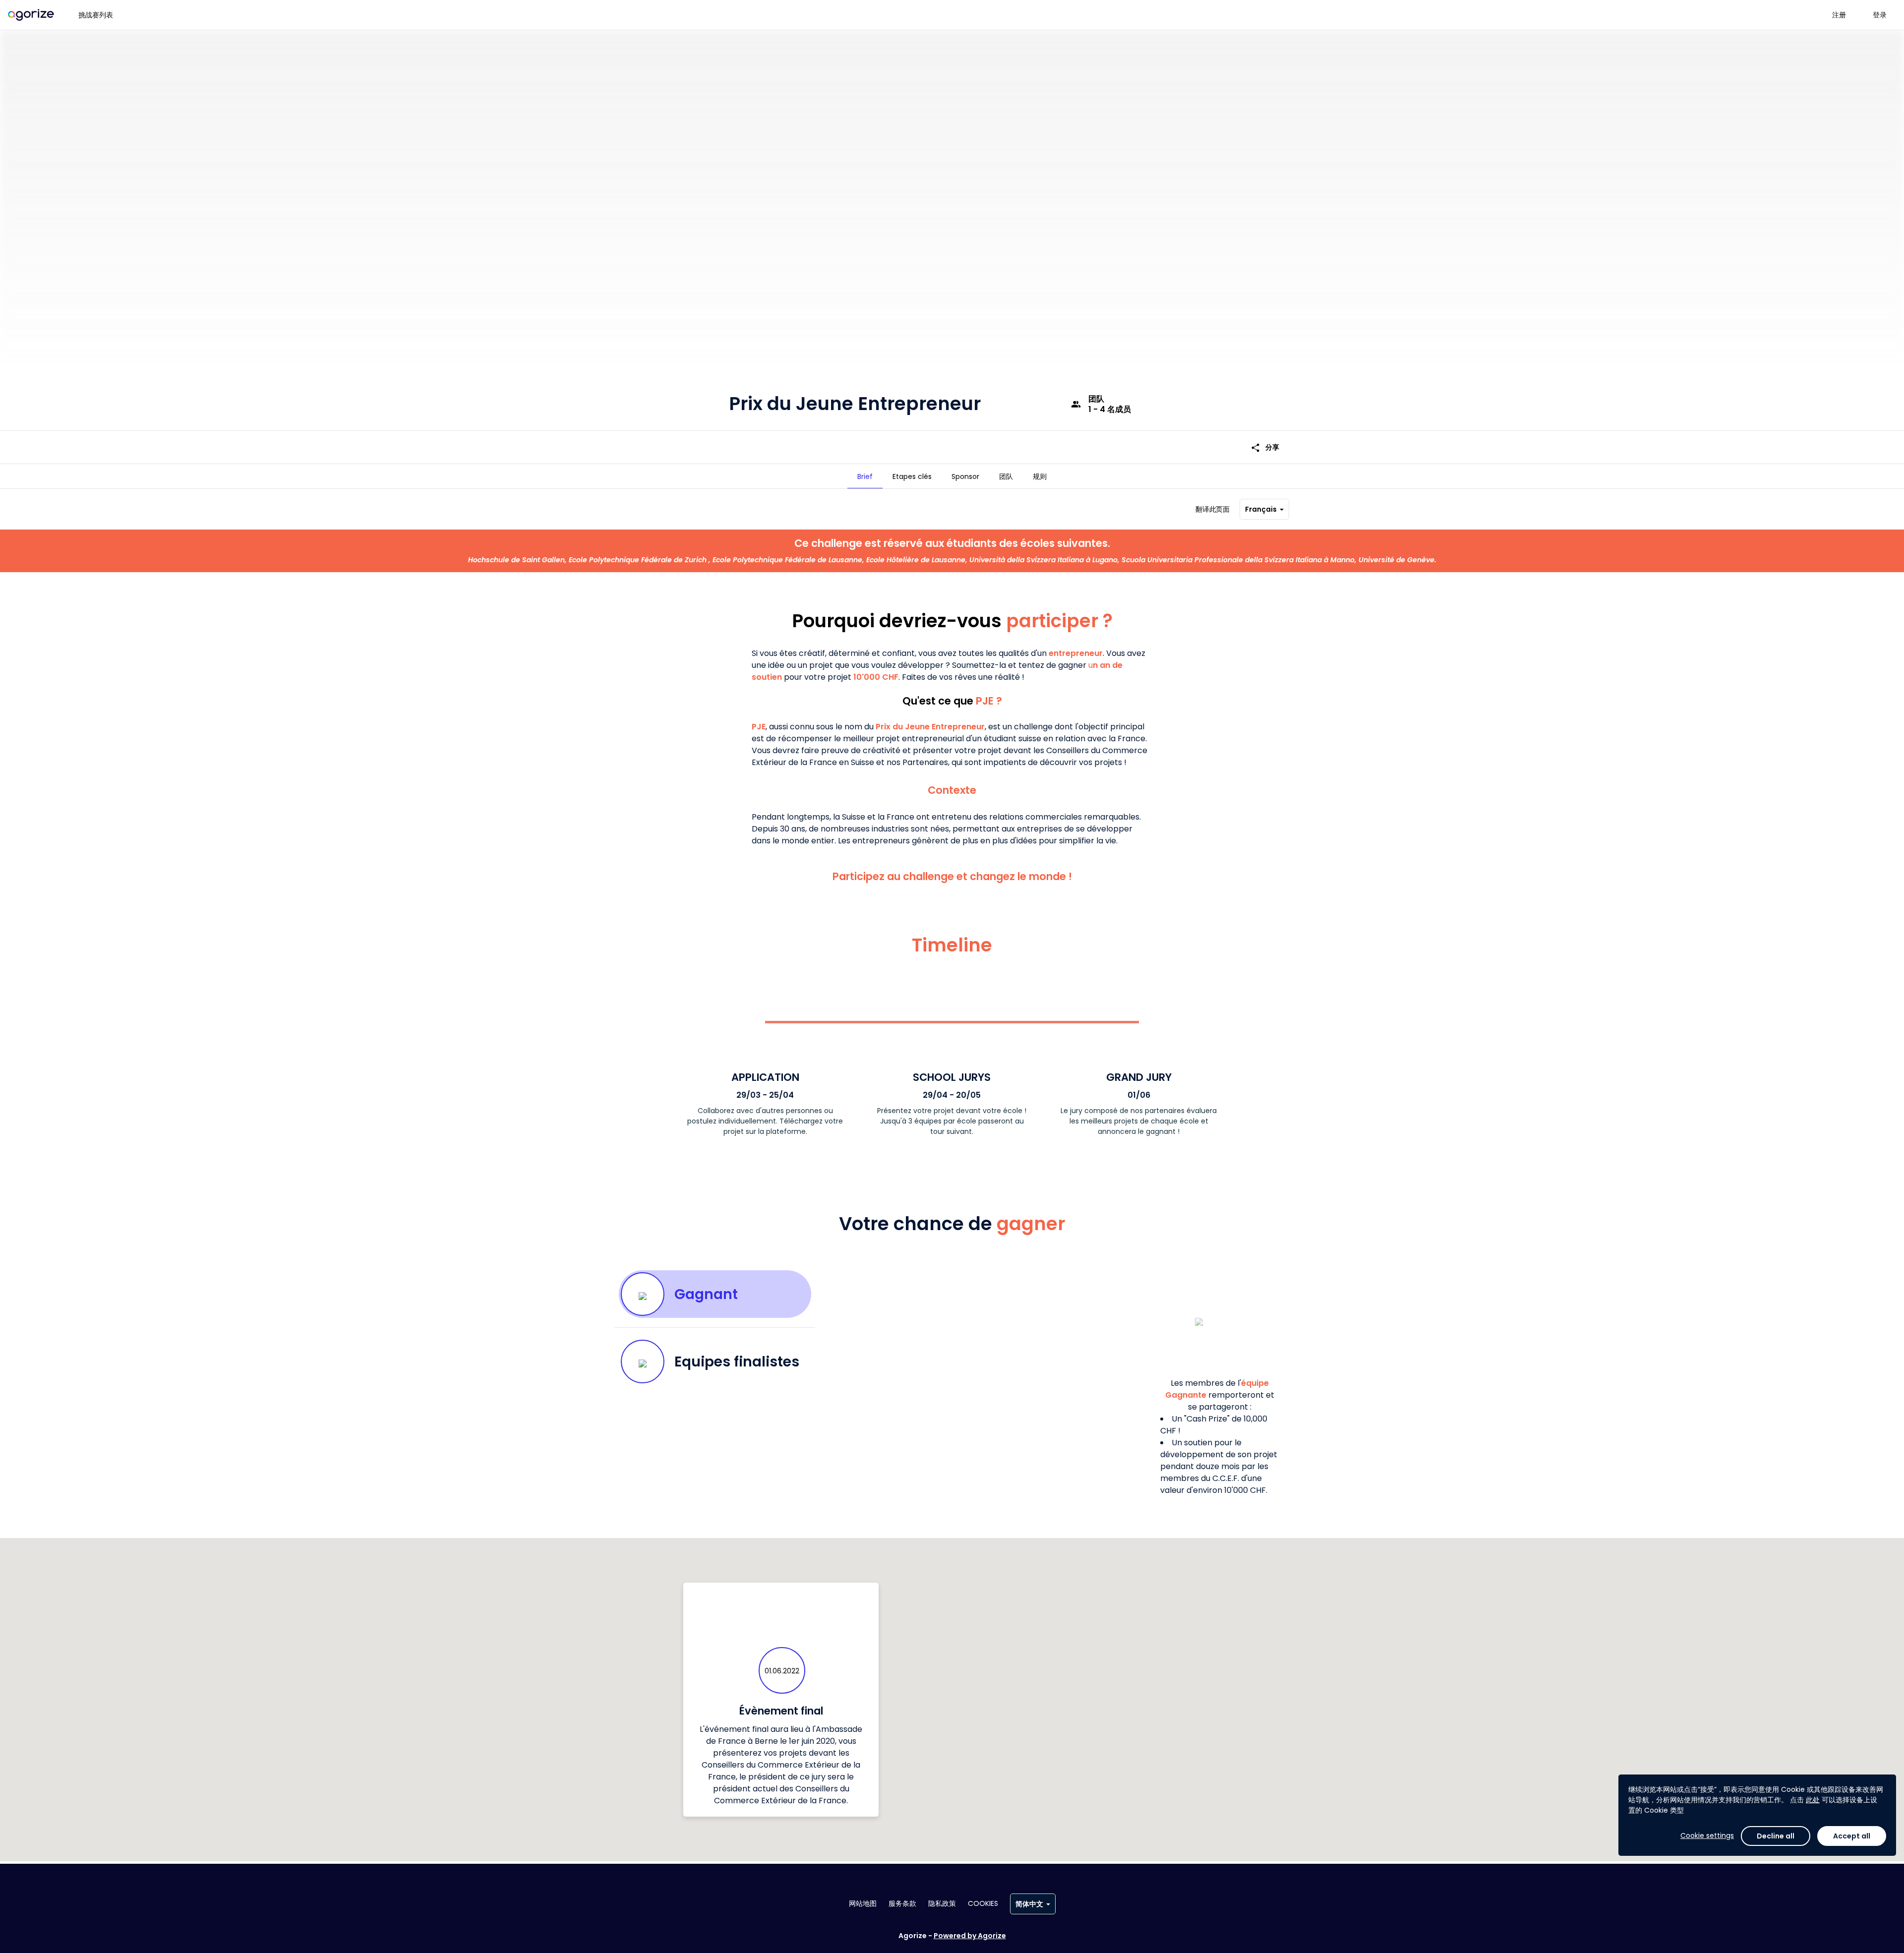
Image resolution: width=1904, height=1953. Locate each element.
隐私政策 (942, 1903)
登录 (1880, 15)
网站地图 (863, 1903)
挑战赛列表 (96, 15)
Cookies (983, 1903)
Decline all (1776, 1836)
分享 (1265, 447)
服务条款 (902, 1903)
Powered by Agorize (970, 1936)
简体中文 (1029, 1904)
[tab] (865, 476)
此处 (1813, 1800)
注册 (1839, 15)
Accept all (1852, 1836)
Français (1261, 509)
